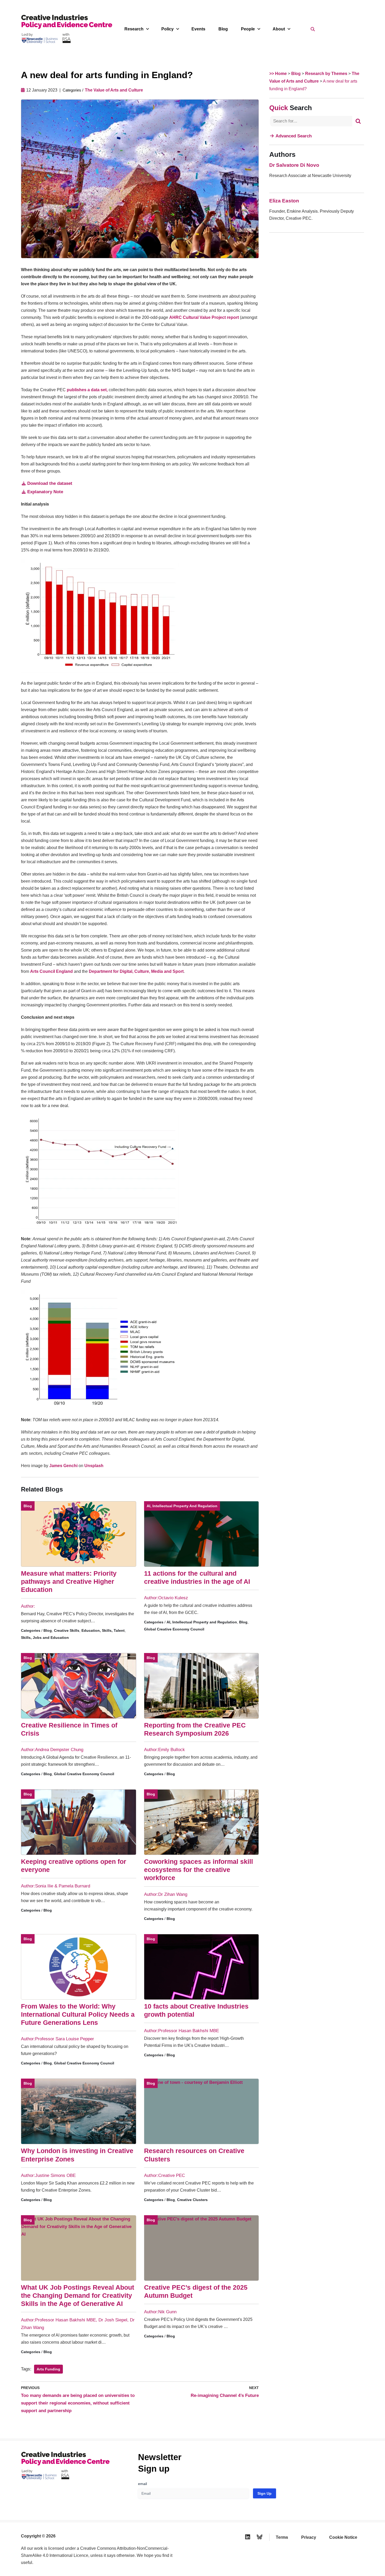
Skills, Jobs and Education (45, 1638)
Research (134, 29)
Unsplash (94, 1466)
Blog (223, 29)
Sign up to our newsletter (334, 2563)
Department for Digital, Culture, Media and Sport (136, 971)
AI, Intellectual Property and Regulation (182, 1506)
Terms (282, 2537)
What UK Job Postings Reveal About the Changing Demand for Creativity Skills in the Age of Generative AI (78, 2296)
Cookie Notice (343, 2537)
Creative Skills (67, 1630)
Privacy (309, 2537)
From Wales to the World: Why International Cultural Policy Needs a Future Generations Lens (78, 2014)
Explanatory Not (44, 492)
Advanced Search (294, 136)
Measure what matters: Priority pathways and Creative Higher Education (69, 1582)
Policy (167, 29)
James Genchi (63, 1466)
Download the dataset (50, 483)
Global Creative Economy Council (174, 1629)
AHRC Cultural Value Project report (204, 317)
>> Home (278, 74)
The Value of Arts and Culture (114, 90)
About (279, 29)
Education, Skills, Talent (103, 1630)
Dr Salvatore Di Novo (294, 165)
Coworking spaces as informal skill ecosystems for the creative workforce (199, 1870)
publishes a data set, (88, 390)
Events (198, 29)
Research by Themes (326, 74)
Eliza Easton (284, 201)
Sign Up (265, 2493)
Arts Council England (51, 971)
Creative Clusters (192, 2200)
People (248, 29)
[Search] (358, 121)
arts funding (48, 2369)
